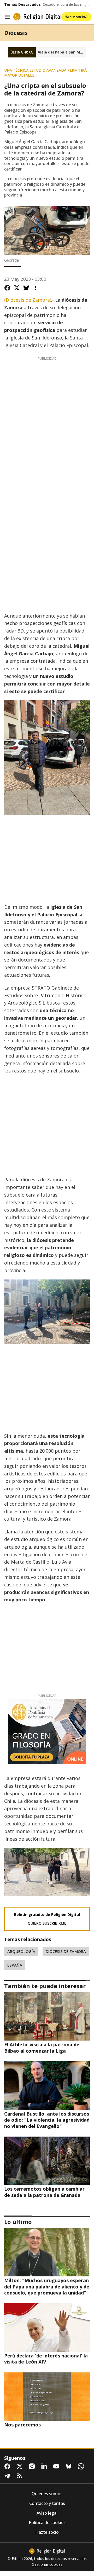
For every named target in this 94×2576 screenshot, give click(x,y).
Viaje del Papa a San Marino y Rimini (62, 52)
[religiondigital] (47, 2551)
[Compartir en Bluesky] (26, 288)
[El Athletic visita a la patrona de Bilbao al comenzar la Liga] (47, 2016)
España (15, 1965)
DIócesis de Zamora (66, 1951)
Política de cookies (47, 2523)
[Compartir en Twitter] (17, 288)
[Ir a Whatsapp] (82, 2466)
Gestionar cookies (47, 2564)
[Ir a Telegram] (8, 2476)
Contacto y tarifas (47, 2503)
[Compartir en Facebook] (7, 288)
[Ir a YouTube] (57, 2466)
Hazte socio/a (77, 17)
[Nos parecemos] (47, 2397)
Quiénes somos (47, 2494)
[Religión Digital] (37, 17)
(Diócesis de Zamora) (28, 300)
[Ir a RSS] (21, 2476)
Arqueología (21, 1951)
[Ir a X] (21, 2466)
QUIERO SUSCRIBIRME (47, 1923)
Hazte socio (47, 2532)
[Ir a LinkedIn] (45, 2466)
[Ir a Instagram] (33, 2466)
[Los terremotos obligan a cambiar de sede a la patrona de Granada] (47, 2161)
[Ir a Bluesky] (70, 2466)
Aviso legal (47, 2513)
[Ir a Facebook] (8, 2466)
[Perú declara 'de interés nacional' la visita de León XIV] (47, 2327)
